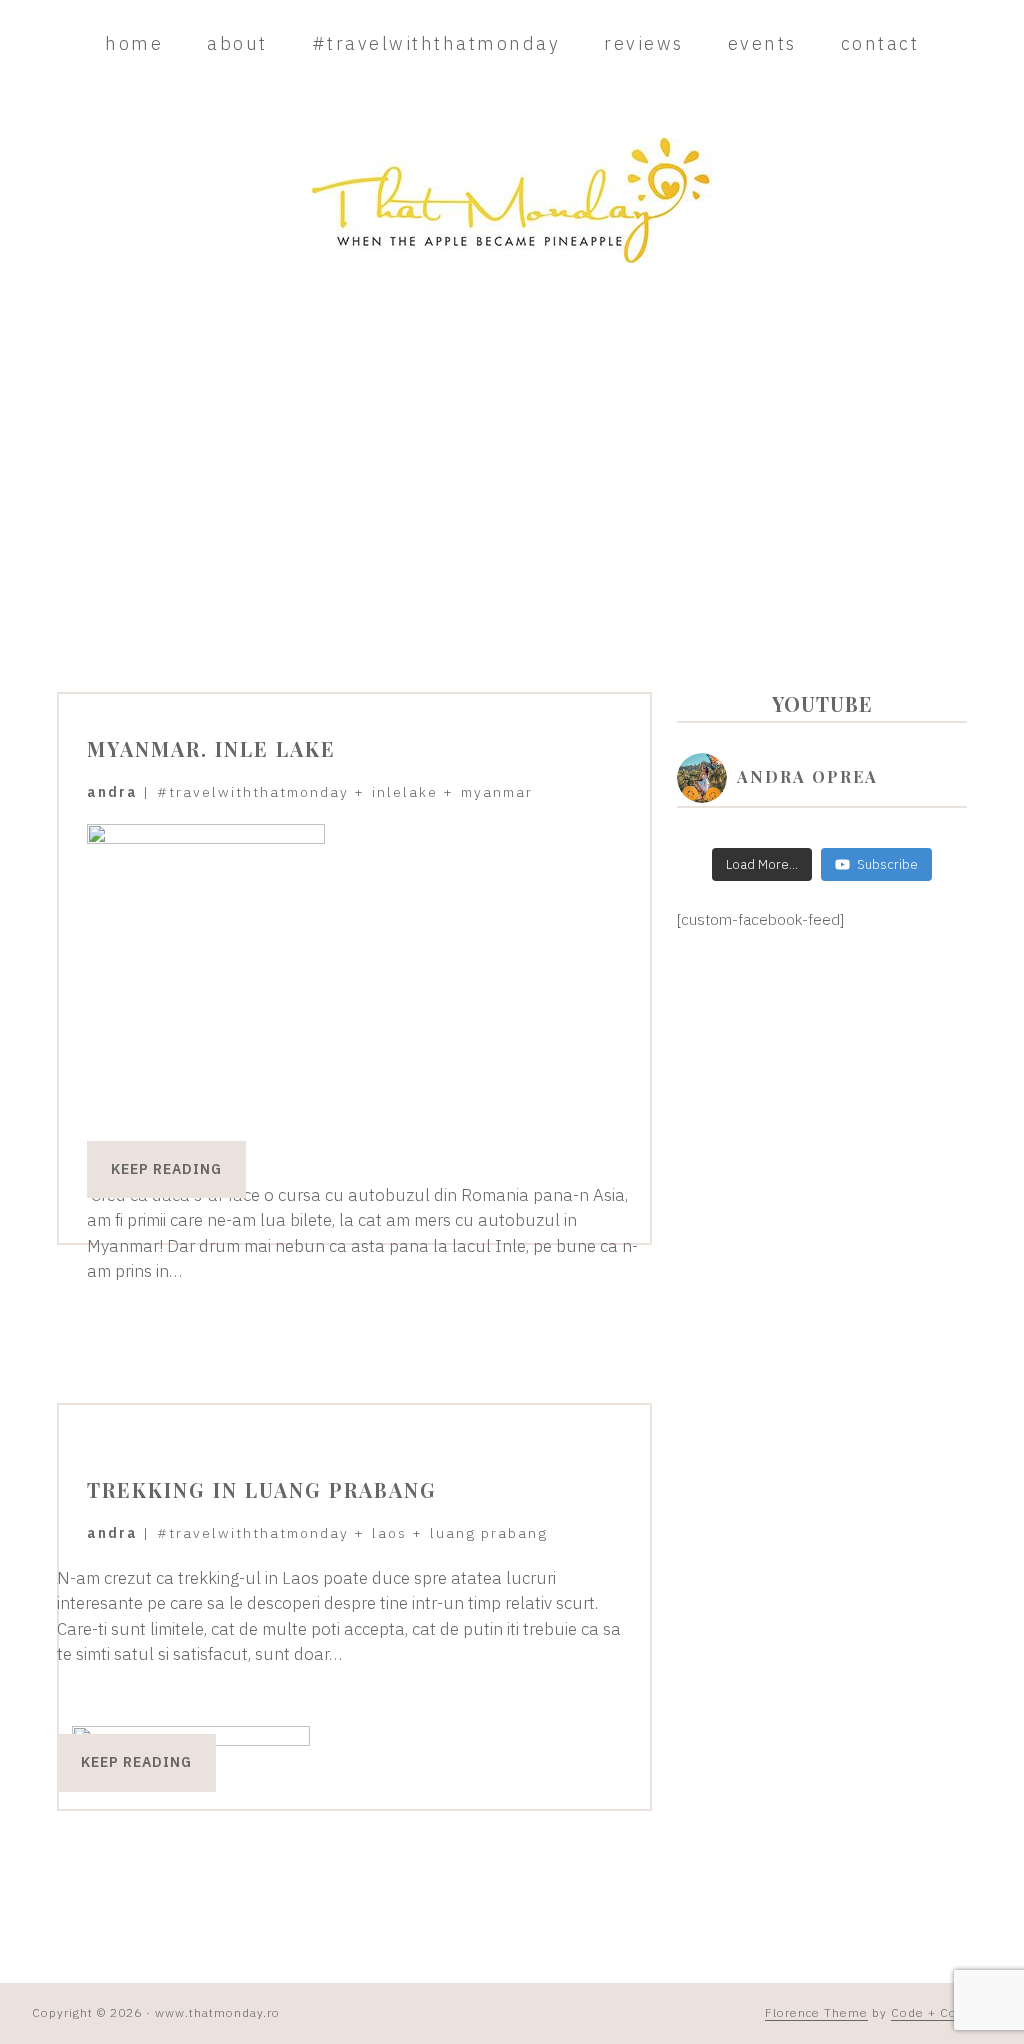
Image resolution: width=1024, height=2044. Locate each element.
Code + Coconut (941, 2012)
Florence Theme (816, 2012)
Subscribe (887, 864)
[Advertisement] (512, 452)
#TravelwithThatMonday (253, 792)
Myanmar (497, 792)
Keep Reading (166, 1169)
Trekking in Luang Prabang (262, 1489)
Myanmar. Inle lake (211, 748)
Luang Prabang (489, 1533)
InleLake (405, 792)
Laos (389, 1533)
